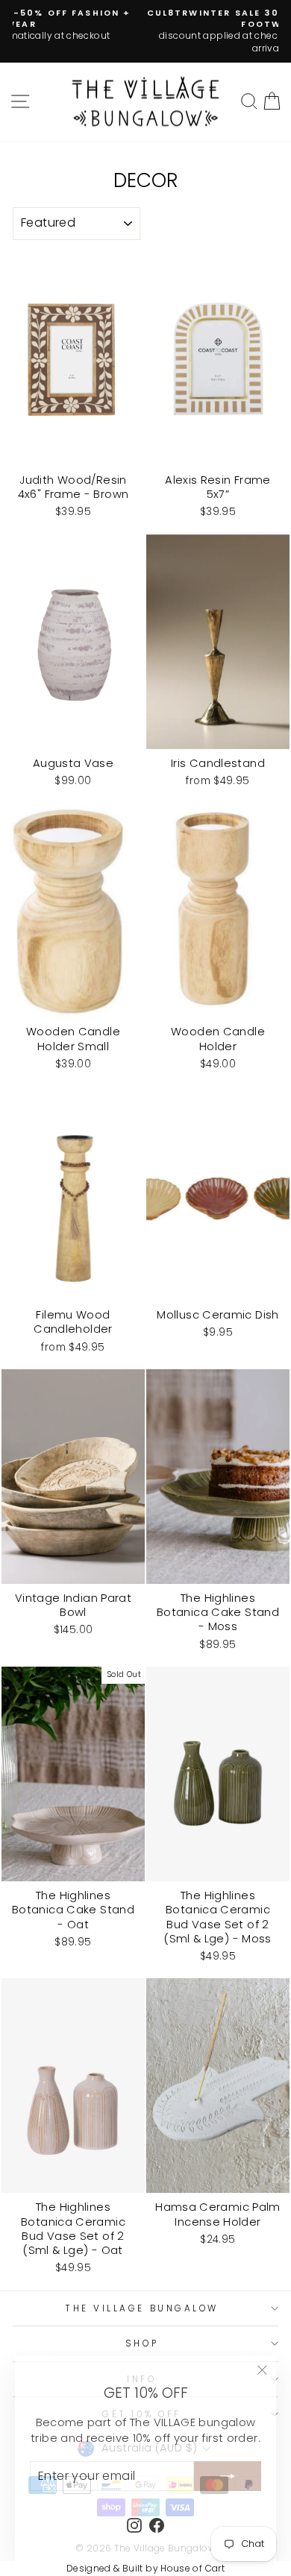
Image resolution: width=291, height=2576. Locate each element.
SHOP (142, 2343)
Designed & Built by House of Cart (145, 2568)
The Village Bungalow (142, 2308)
